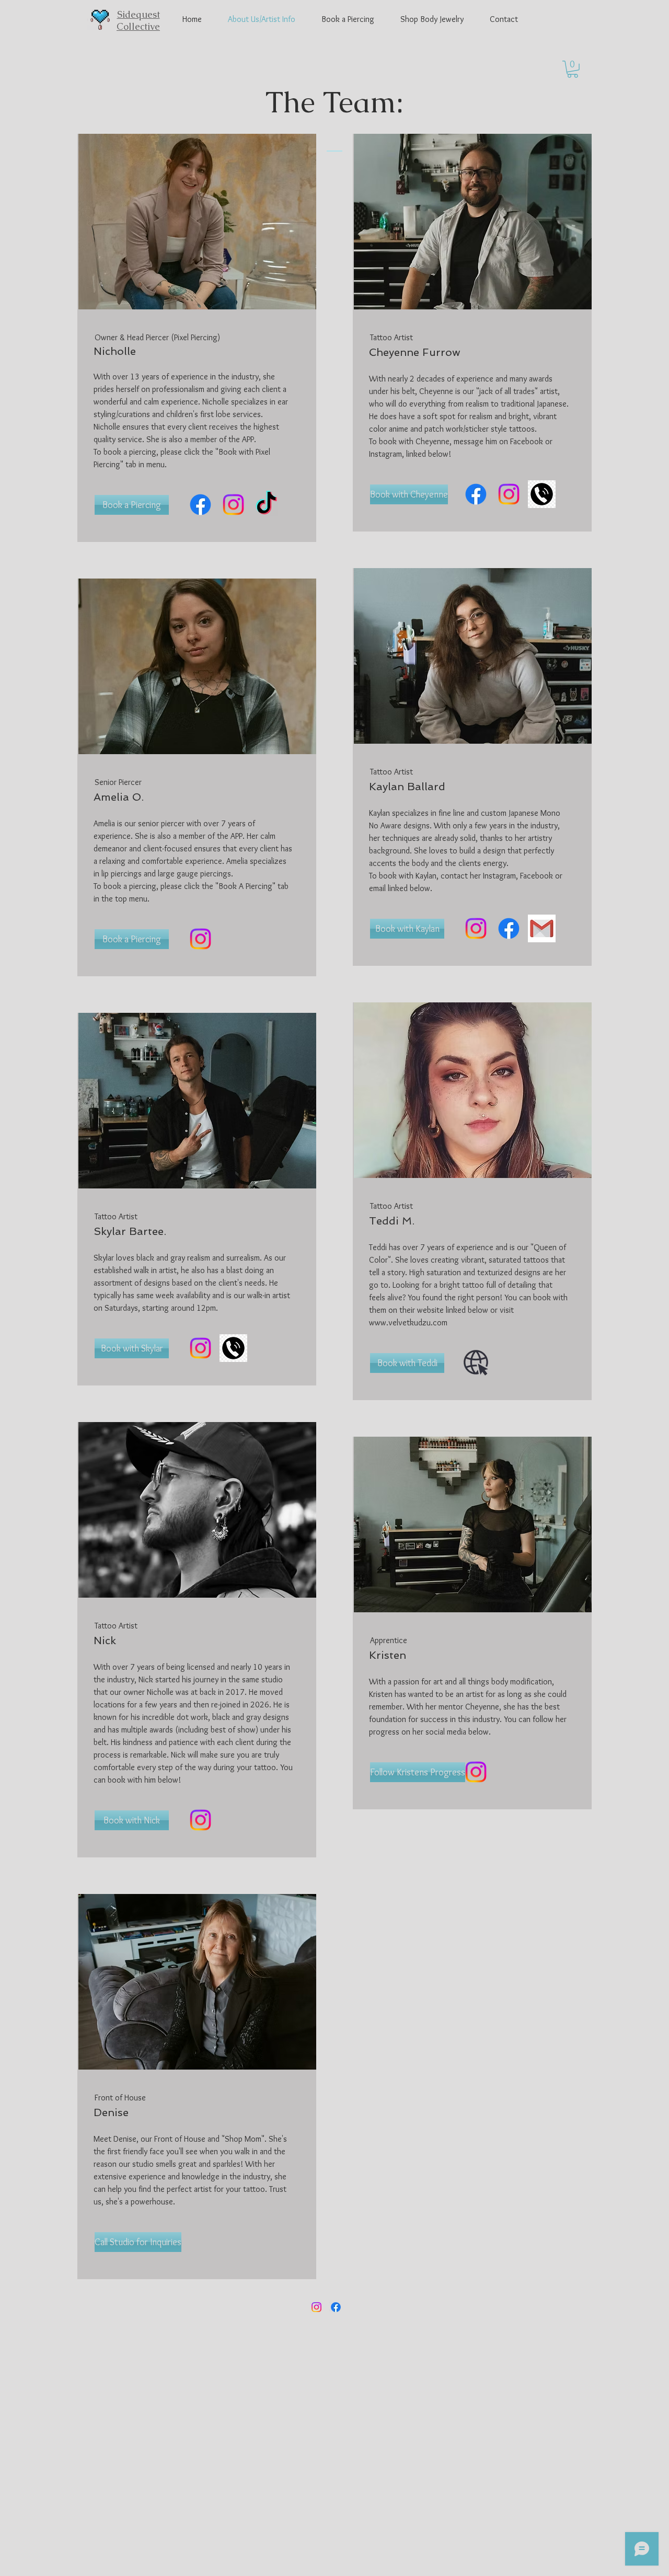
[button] (573, 69)
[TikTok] (266, 505)
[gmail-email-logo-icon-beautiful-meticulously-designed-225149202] (542, 928)
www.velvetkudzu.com (408, 1322)
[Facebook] (200, 505)
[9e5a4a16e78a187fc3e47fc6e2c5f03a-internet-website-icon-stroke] (476, 1363)
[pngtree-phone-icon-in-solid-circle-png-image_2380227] (542, 494)
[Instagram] (233, 505)
